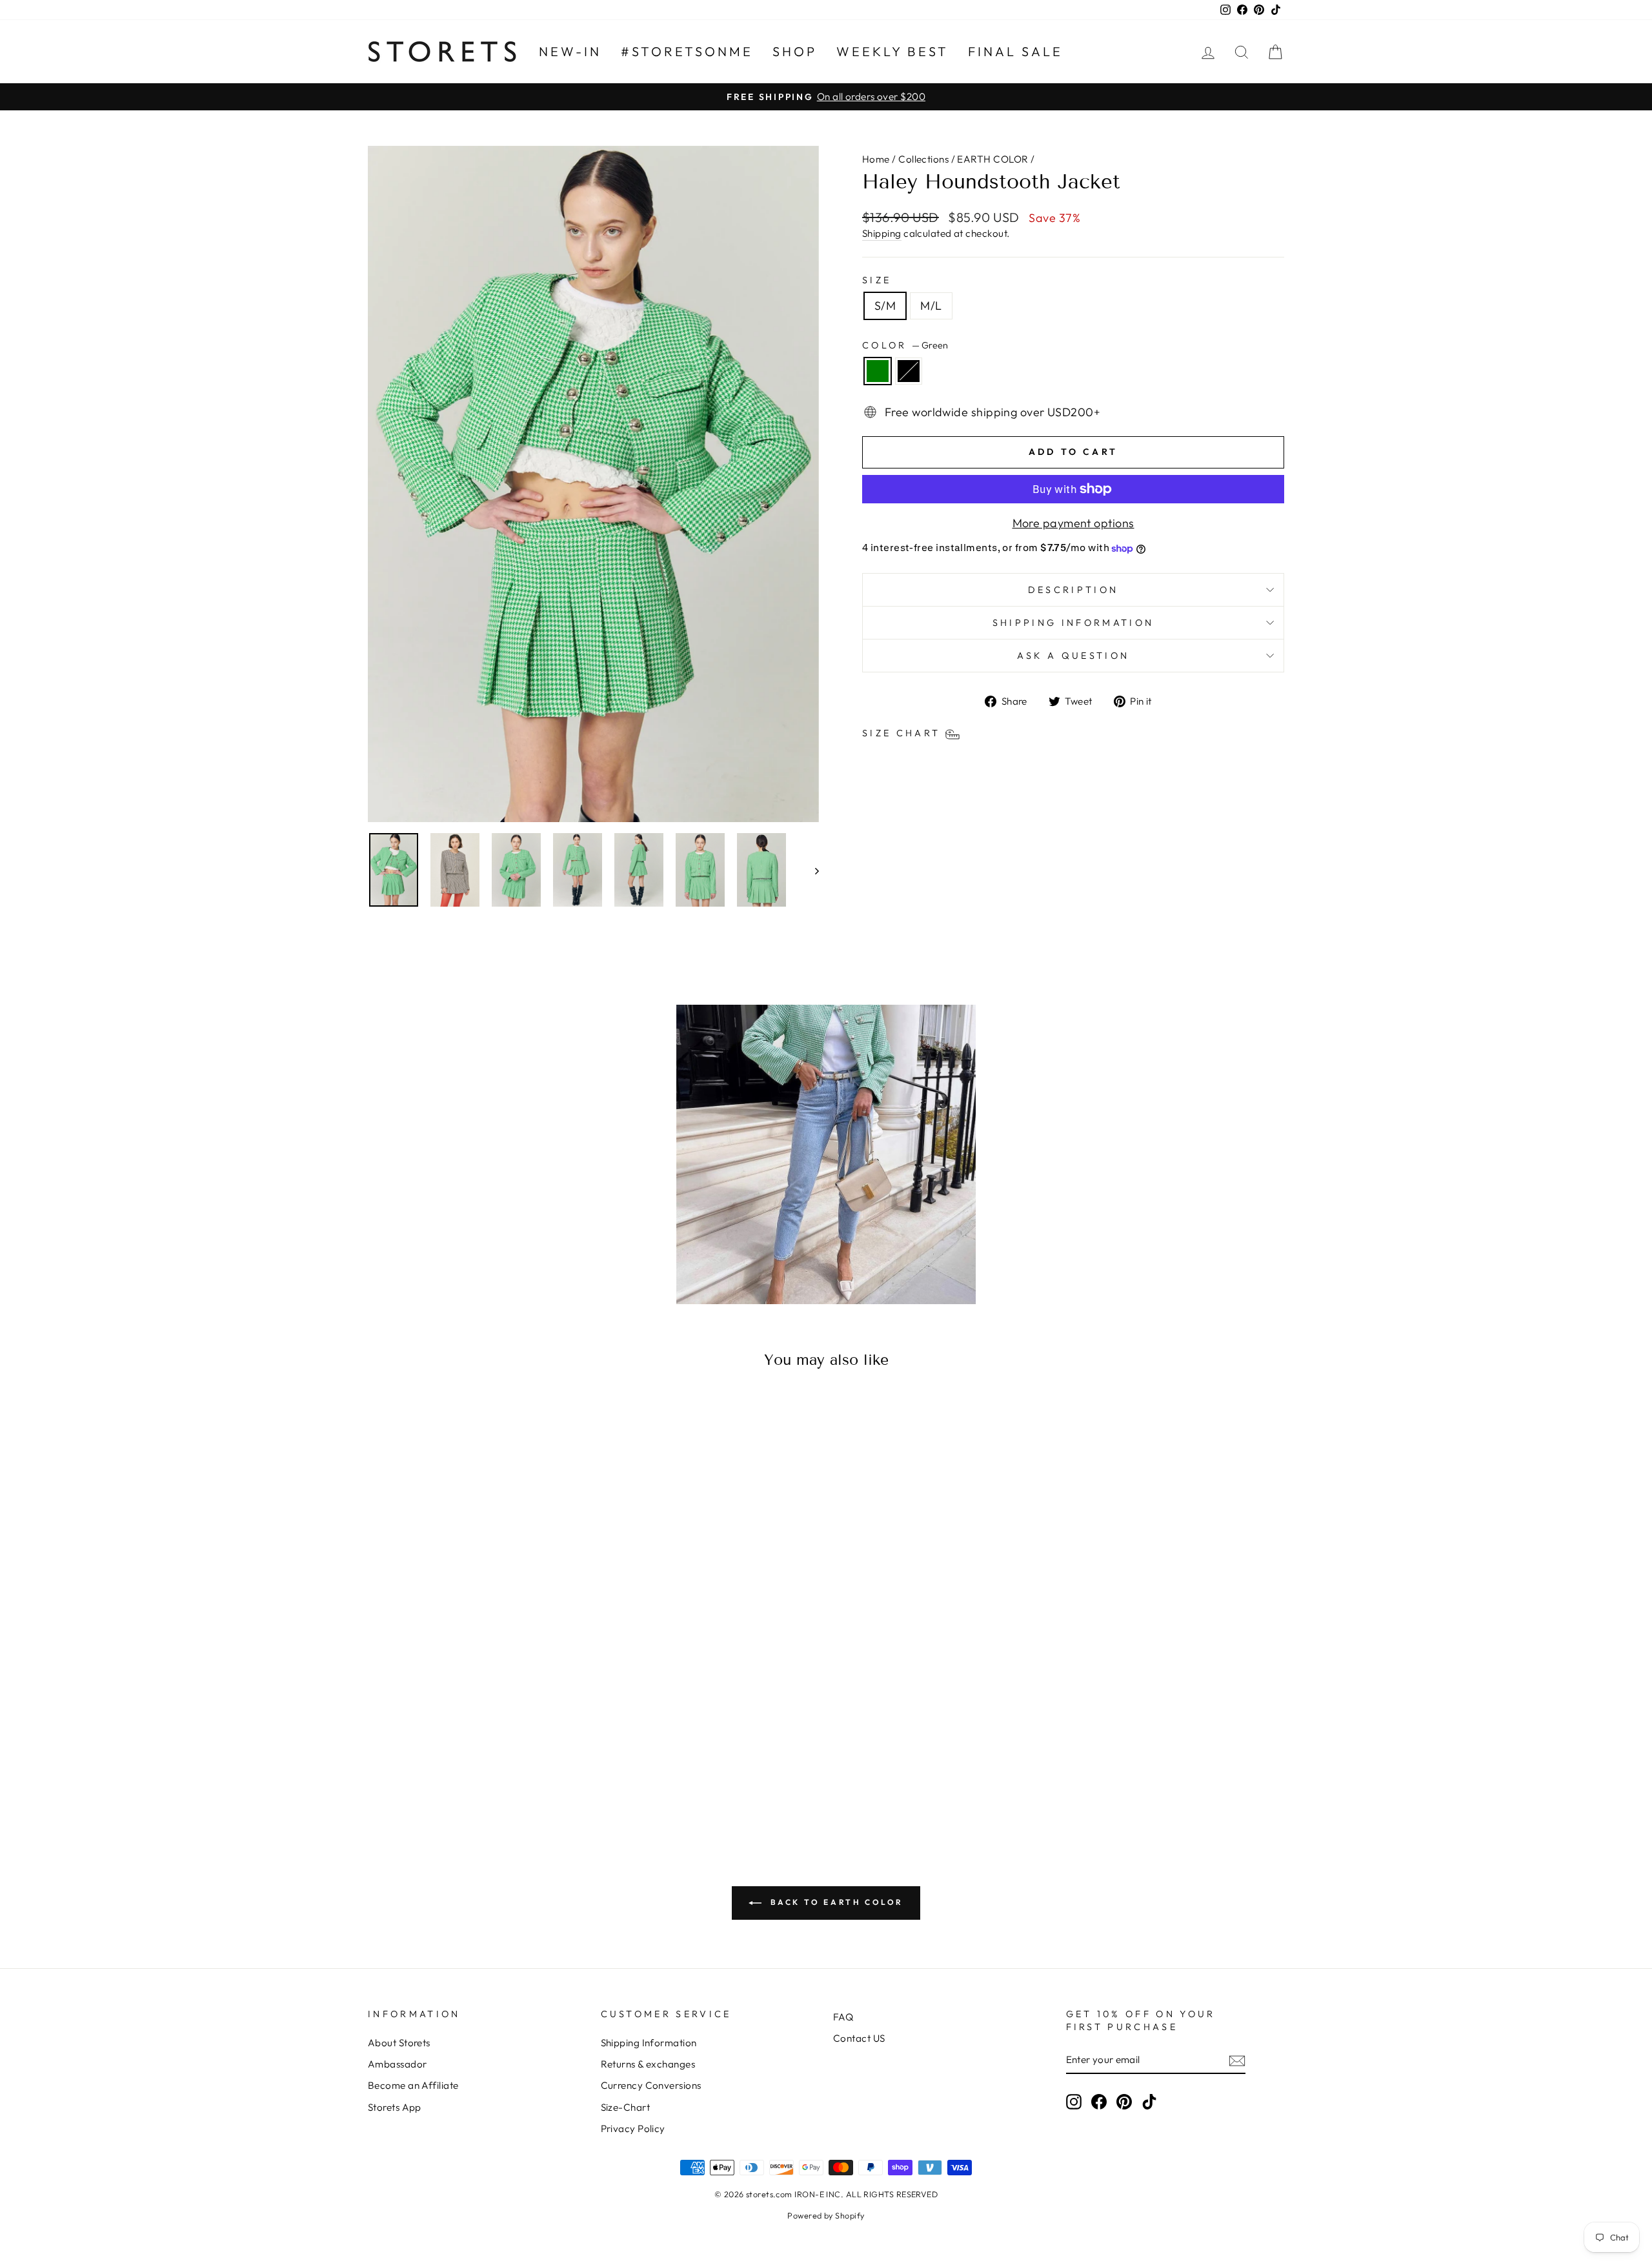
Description (1073, 590)
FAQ (843, 2017)
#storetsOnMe (687, 51)
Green (878, 371)
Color (905, 345)
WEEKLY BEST (892, 51)
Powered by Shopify (826, 2215)
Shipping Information (649, 2043)
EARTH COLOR (992, 159)
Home (876, 159)
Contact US (859, 2038)
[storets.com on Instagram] (1074, 2101)
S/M (885, 306)
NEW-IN (570, 51)
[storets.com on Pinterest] (1124, 2101)
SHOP (795, 51)
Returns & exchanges (648, 2064)
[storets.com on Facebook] (1099, 2101)
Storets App (395, 2107)
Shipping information (1073, 623)
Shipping (882, 233)
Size (877, 280)
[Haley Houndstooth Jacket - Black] (486, 1777)
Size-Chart (626, 2107)
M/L (931, 306)
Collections (923, 159)
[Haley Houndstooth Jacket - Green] (468, 1777)
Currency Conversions (651, 2085)
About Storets (399, 2043)
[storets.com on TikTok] (1149, 2101)
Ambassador (398, 2064)
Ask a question (1073, 656)
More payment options (1073, 523)
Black (909, 371)
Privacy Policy (633, 2129)
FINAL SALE (1015, 51)
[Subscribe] (1237, 2060)
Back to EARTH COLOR (835, 1902)
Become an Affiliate (413, 2085)
